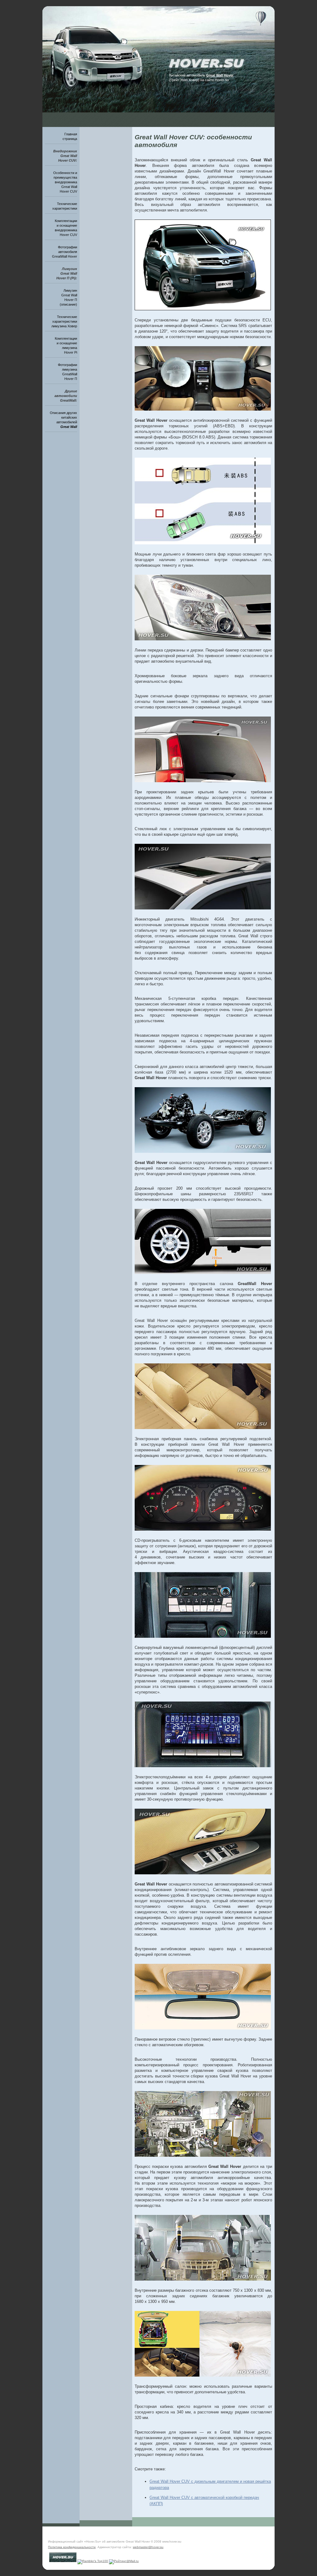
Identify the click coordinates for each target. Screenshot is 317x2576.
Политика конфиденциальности (72, 2547)
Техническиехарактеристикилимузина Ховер (64, 321)
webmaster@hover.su (148, 2547)
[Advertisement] (158, 109)
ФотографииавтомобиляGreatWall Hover (65, 252)
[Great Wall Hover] (221, 38)
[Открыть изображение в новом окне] (203, 309)
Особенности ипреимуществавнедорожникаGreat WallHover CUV (65, 182)
